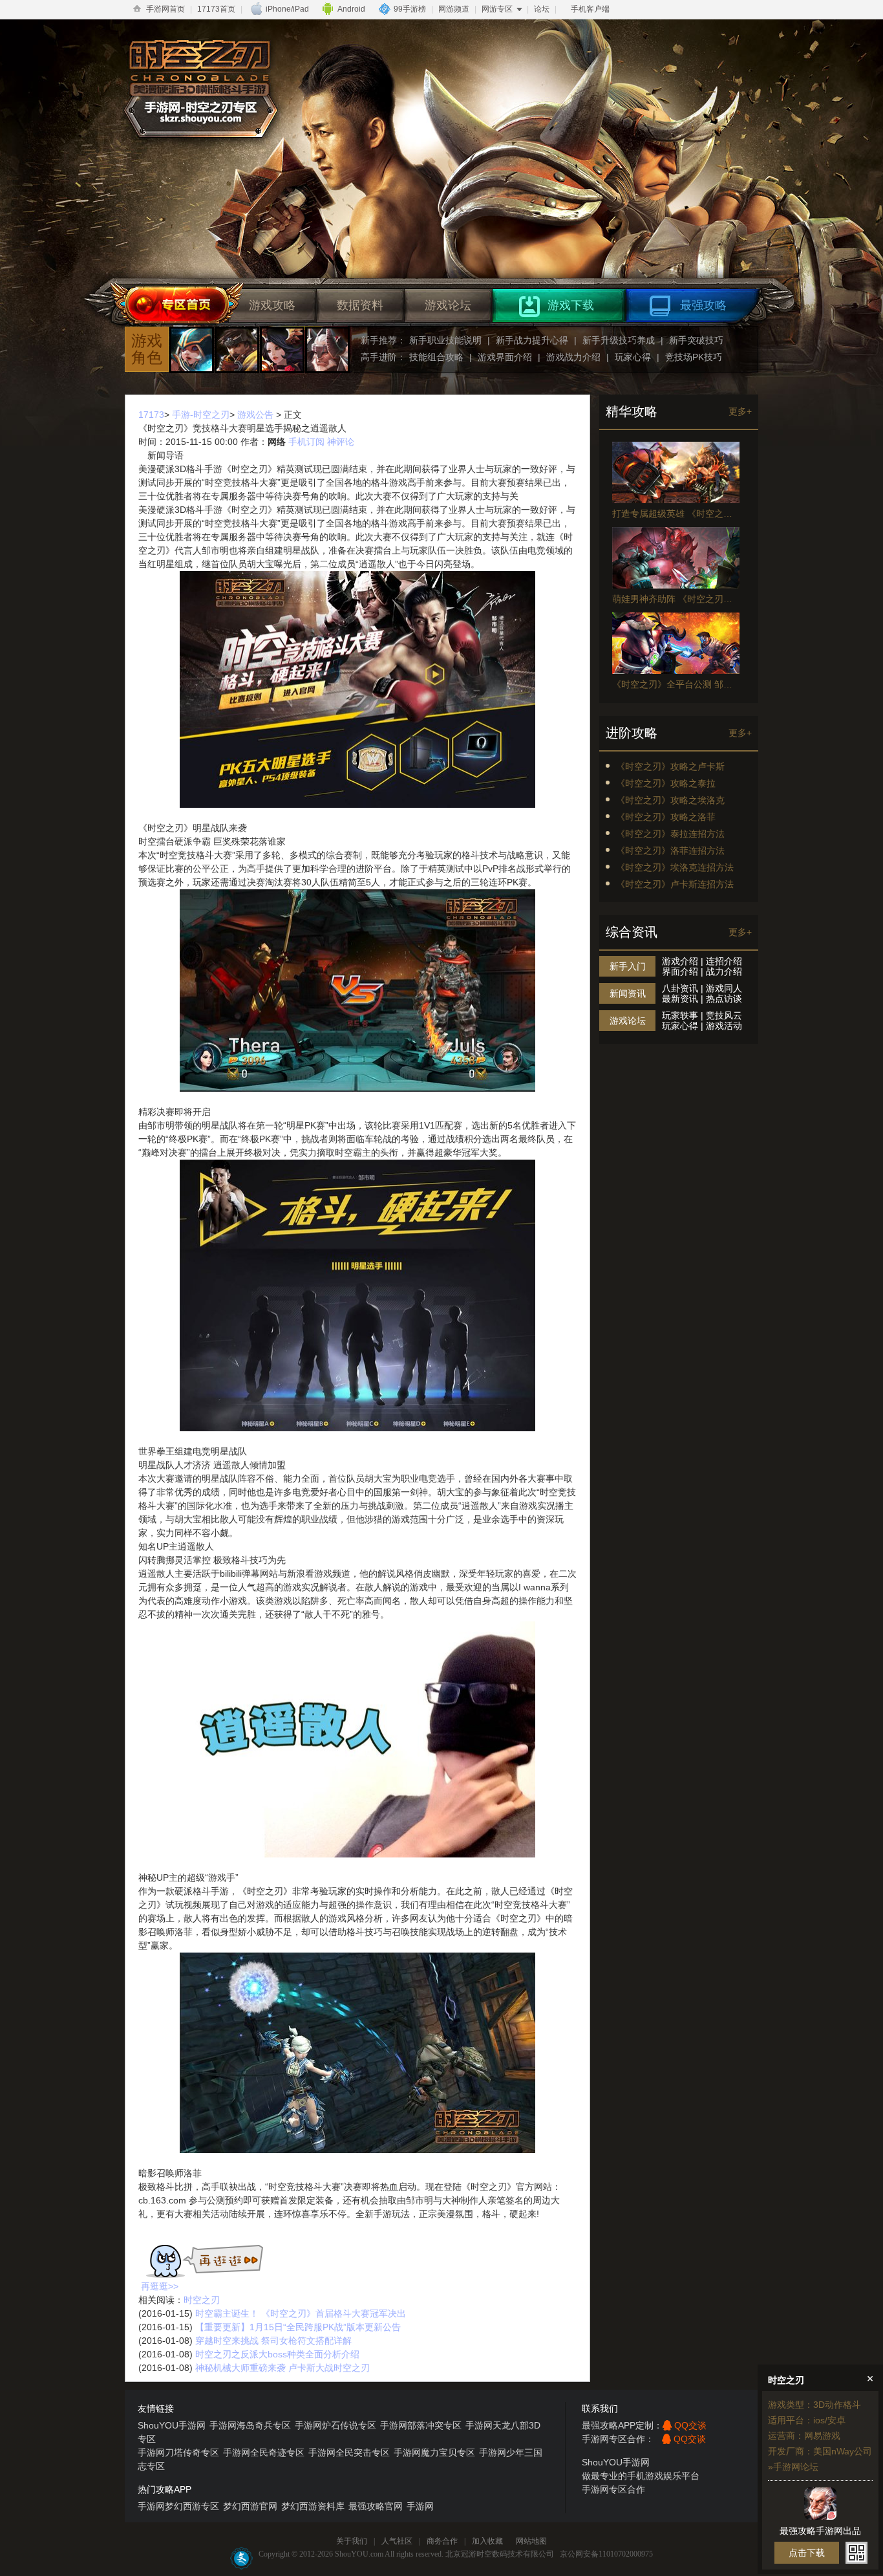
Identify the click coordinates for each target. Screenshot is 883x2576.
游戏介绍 (680, 961)
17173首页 (216, 9)
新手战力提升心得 (532, 340)
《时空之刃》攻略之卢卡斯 (670, 766)
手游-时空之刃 (201, 415)
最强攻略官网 (376, 2506)
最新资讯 (680, 999)
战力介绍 (724, 971)
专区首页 (176, 306)
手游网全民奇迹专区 (264, 2452)
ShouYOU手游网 (172, 2425)
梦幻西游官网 (250, 2506)
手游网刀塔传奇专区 (178, 2452)
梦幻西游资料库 (313, 2506)
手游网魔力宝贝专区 (434, 2452)
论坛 (542, 9)
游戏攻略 (272, 305)
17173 (151, 415)
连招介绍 (724, 961)
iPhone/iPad (287, 9)
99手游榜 (410, 9)
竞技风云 (724, 1015)
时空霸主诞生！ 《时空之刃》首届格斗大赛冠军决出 (301, 2313)
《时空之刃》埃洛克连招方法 (675, 867)
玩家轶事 (680, 1015)
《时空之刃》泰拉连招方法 (670, 834)
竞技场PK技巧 (694, 357)
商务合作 (442, 2541)
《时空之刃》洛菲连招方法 (670, 850)
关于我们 (352, 2541)
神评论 (341, 442)
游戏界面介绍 (505, 357)
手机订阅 (306, 442)
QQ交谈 (690, 2425)
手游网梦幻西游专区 (178, 2506)
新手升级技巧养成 (619, 340)
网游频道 (454, 9)
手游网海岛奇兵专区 (250, 2425)
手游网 (420, 2506)
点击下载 (807, 2553)
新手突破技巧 (696, 340)
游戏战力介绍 (573, 357)
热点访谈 (724, 999)
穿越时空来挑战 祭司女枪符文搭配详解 (273, 2341)
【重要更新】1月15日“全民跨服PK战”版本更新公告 (298, 2327)
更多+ (740, 411)
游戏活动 (724, 1026)
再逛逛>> (160, 2286)
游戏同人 (724, 988)
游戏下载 (571, 305)
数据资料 (360, 305)
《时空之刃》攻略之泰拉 (666, 783)
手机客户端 (590, 9)
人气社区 (397, 2541)
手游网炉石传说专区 (335, 2425)
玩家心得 (633, 357)
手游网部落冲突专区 (421, 2425)
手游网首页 (165, 9)
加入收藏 (487, 2541)
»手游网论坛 (793, 2467)
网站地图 (531, 2541)
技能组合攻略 (436, 357)
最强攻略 (703, 305)
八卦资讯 (680, 988)
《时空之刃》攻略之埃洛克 (670, 800)
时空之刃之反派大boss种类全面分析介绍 (277, 2354)
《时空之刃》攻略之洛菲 (666, 817)
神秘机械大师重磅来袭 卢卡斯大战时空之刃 (282, 2368)
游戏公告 (255, 415)
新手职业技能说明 (445, 340)
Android (351, 9)
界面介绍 (680, 971)
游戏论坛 (448, 305)
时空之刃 (202, 2300)
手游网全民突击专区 (349, 2452)
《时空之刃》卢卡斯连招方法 (675, 884)
